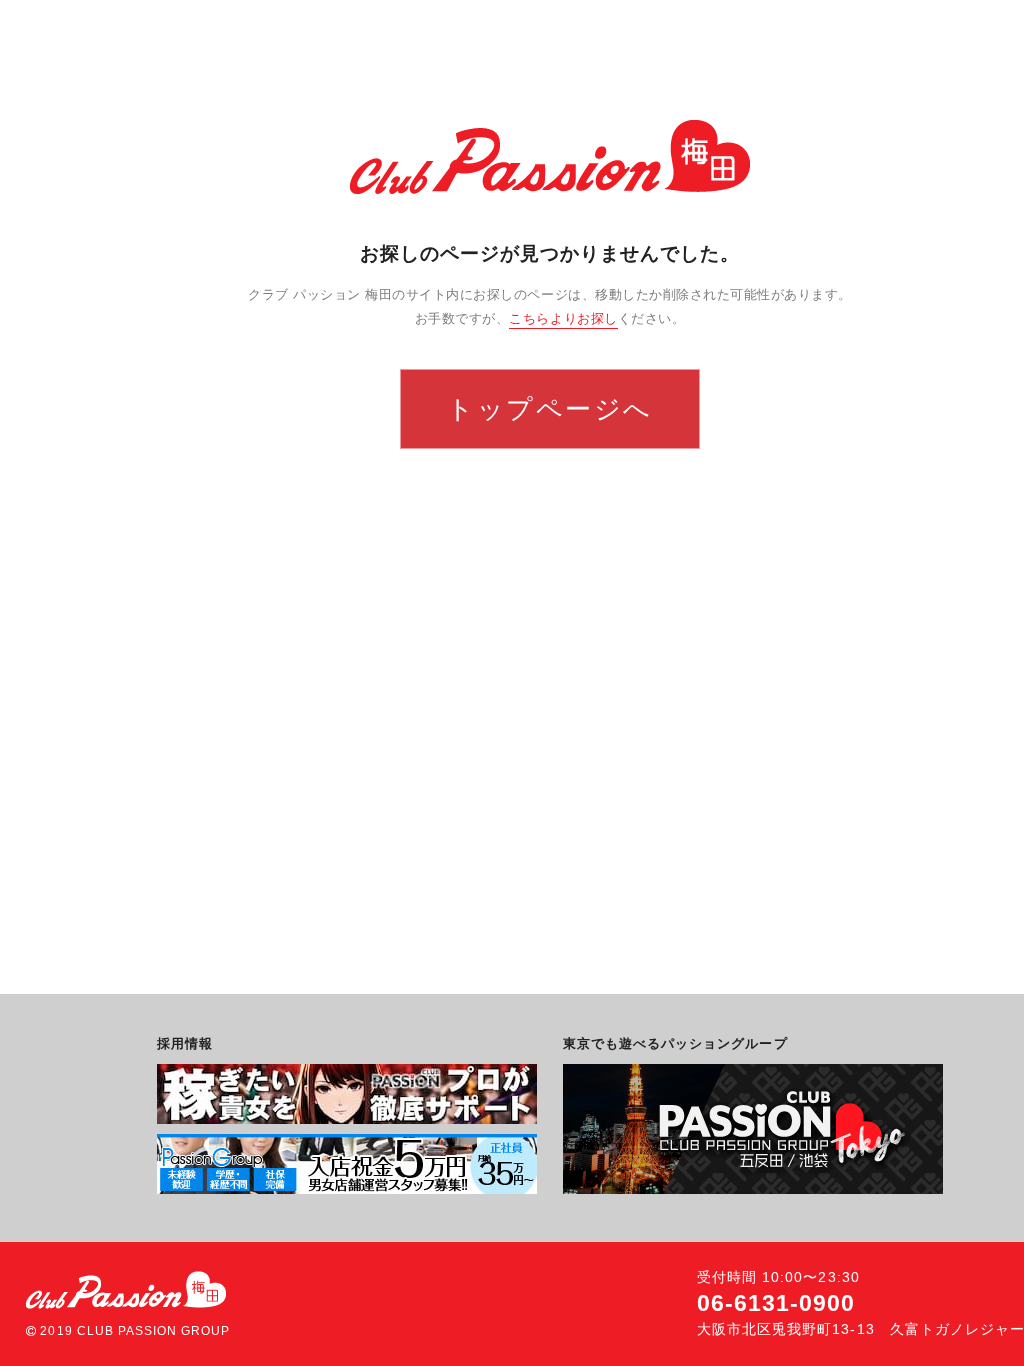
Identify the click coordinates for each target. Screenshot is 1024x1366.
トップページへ (550, 408)
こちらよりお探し (563, 318)
